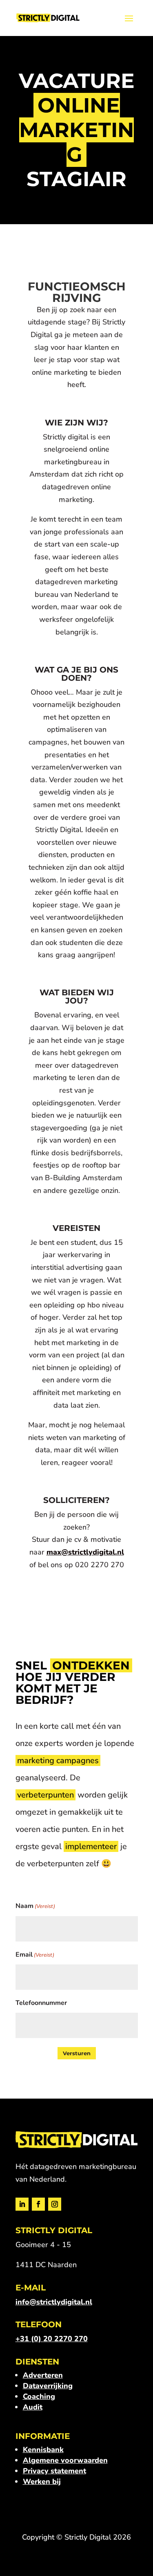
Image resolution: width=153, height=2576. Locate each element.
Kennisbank (43, 2450)
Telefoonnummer (41, 2003)
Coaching (39, 2396)
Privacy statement (54, 2471)
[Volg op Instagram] (55, 2204)
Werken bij (42, 2482)
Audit (33, 2407)
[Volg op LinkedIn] (22, 2204)
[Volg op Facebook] (38, 2204)
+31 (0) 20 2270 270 (52, 2339)
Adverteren (43, 2375)
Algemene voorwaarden (65, 2460)
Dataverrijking (48, 2386)
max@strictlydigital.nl (85, 1552)
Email (35, 1955)
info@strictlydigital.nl (54, 2302)
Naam (35, 1906)
